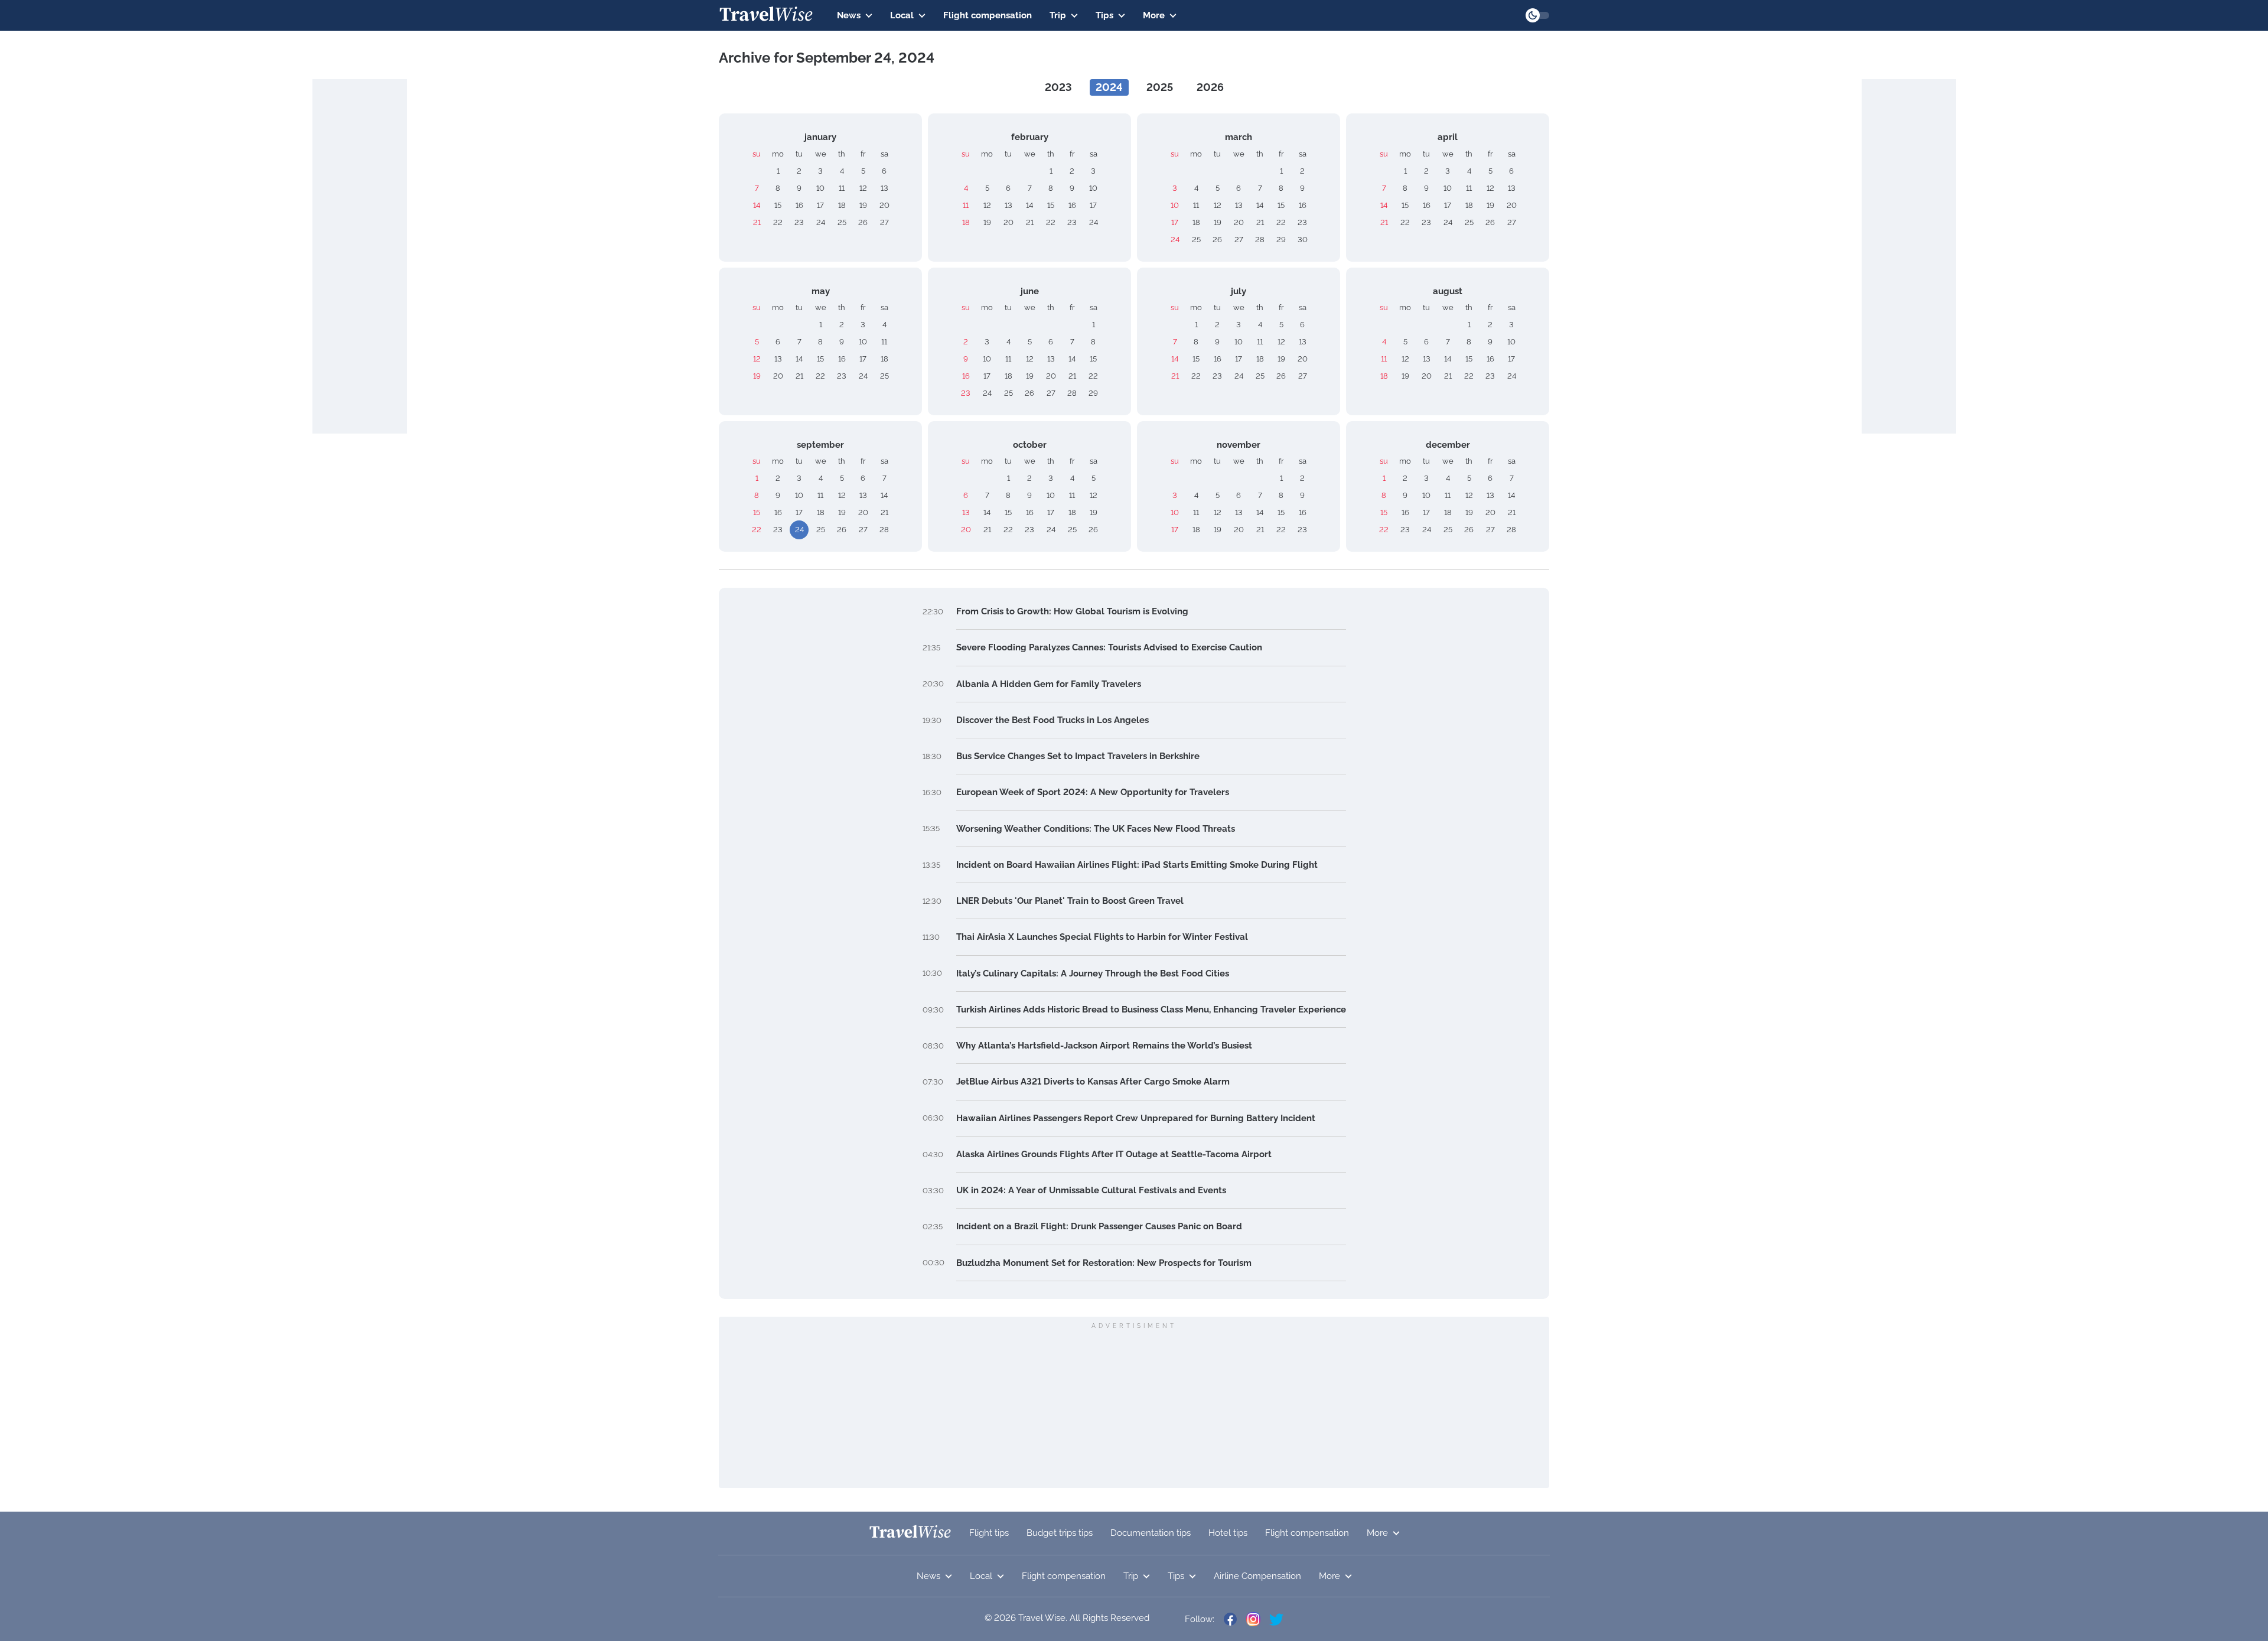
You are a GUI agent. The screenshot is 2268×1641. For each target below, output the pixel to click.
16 (799, 205)
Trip (1058, 15)
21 (757, 222)
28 (1260, 240)
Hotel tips (1228, 1533)
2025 (1160, 87)
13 (884, 188)
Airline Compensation (1257, 1576)
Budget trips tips (1060, 1533)
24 (821, 222)
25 (842, 222)
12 (863, 188)
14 (757, 205)
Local (902, 15)
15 (778, 205)
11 (842, 188)
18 (842, 205)
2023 (1058, 87)
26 (863, 222)
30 (1303, 240)
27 (884, 222)
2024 (1109, 87)
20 (884, 205)
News (849, 15)
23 (799, 222)
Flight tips (989, 1533)
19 (863, 205)
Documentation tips (1151, 1533)
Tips (1104, 15)
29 (1281, 240)
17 (820, 205)
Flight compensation (988, 15)
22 (778, 222)
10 (820, 188)
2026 (1210, 87)
